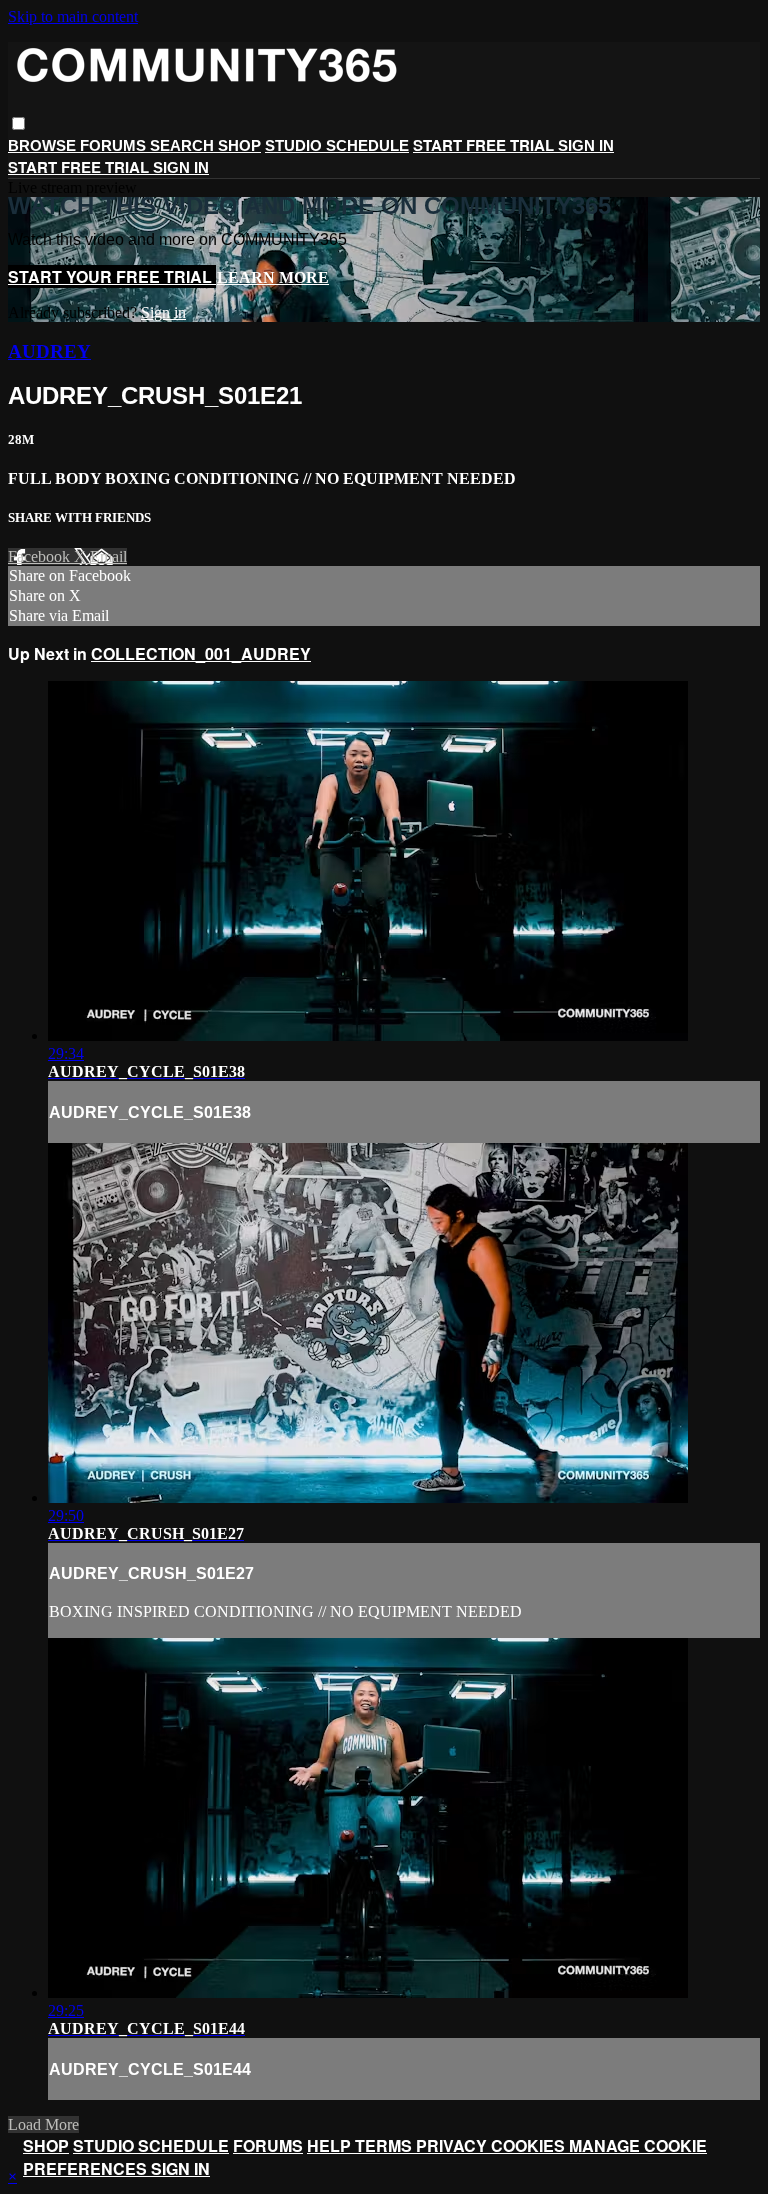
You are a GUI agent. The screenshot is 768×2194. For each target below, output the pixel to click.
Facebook (41, 556)
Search (184, 145)
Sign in (586, 145)
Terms (385, 2145)
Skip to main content (73, 16)
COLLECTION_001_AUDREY (201, 653)
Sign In (181, 167)
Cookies (530, 2145)
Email (108, 556)
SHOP (239, 145)
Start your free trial (112, 276)
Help (331, 2145)
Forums (115, 145)
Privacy (453, 2145)
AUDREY (49, 351)
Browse (44, 145)
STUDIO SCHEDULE (337, 145)
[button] (18, 123)
